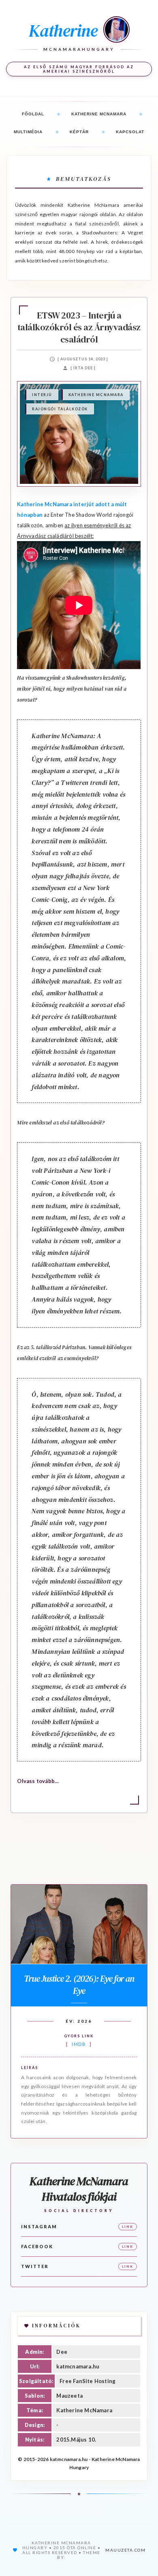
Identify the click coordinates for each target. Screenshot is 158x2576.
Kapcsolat (130, 132)
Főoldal (33, 114)
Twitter (35, 2266)
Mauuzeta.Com (125, 2550)
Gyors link (79, 2036)
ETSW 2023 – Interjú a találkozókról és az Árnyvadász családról (79, 327)
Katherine (63, 30)
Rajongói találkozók (60, 409)
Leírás (30, 2068)
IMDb (79, 2044)
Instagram (39, 2226)
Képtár (79, 132)
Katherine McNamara (99, 114)
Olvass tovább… (38, 1781)
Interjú (42, 395)
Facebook (37, 2246)
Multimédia (28, 132)
